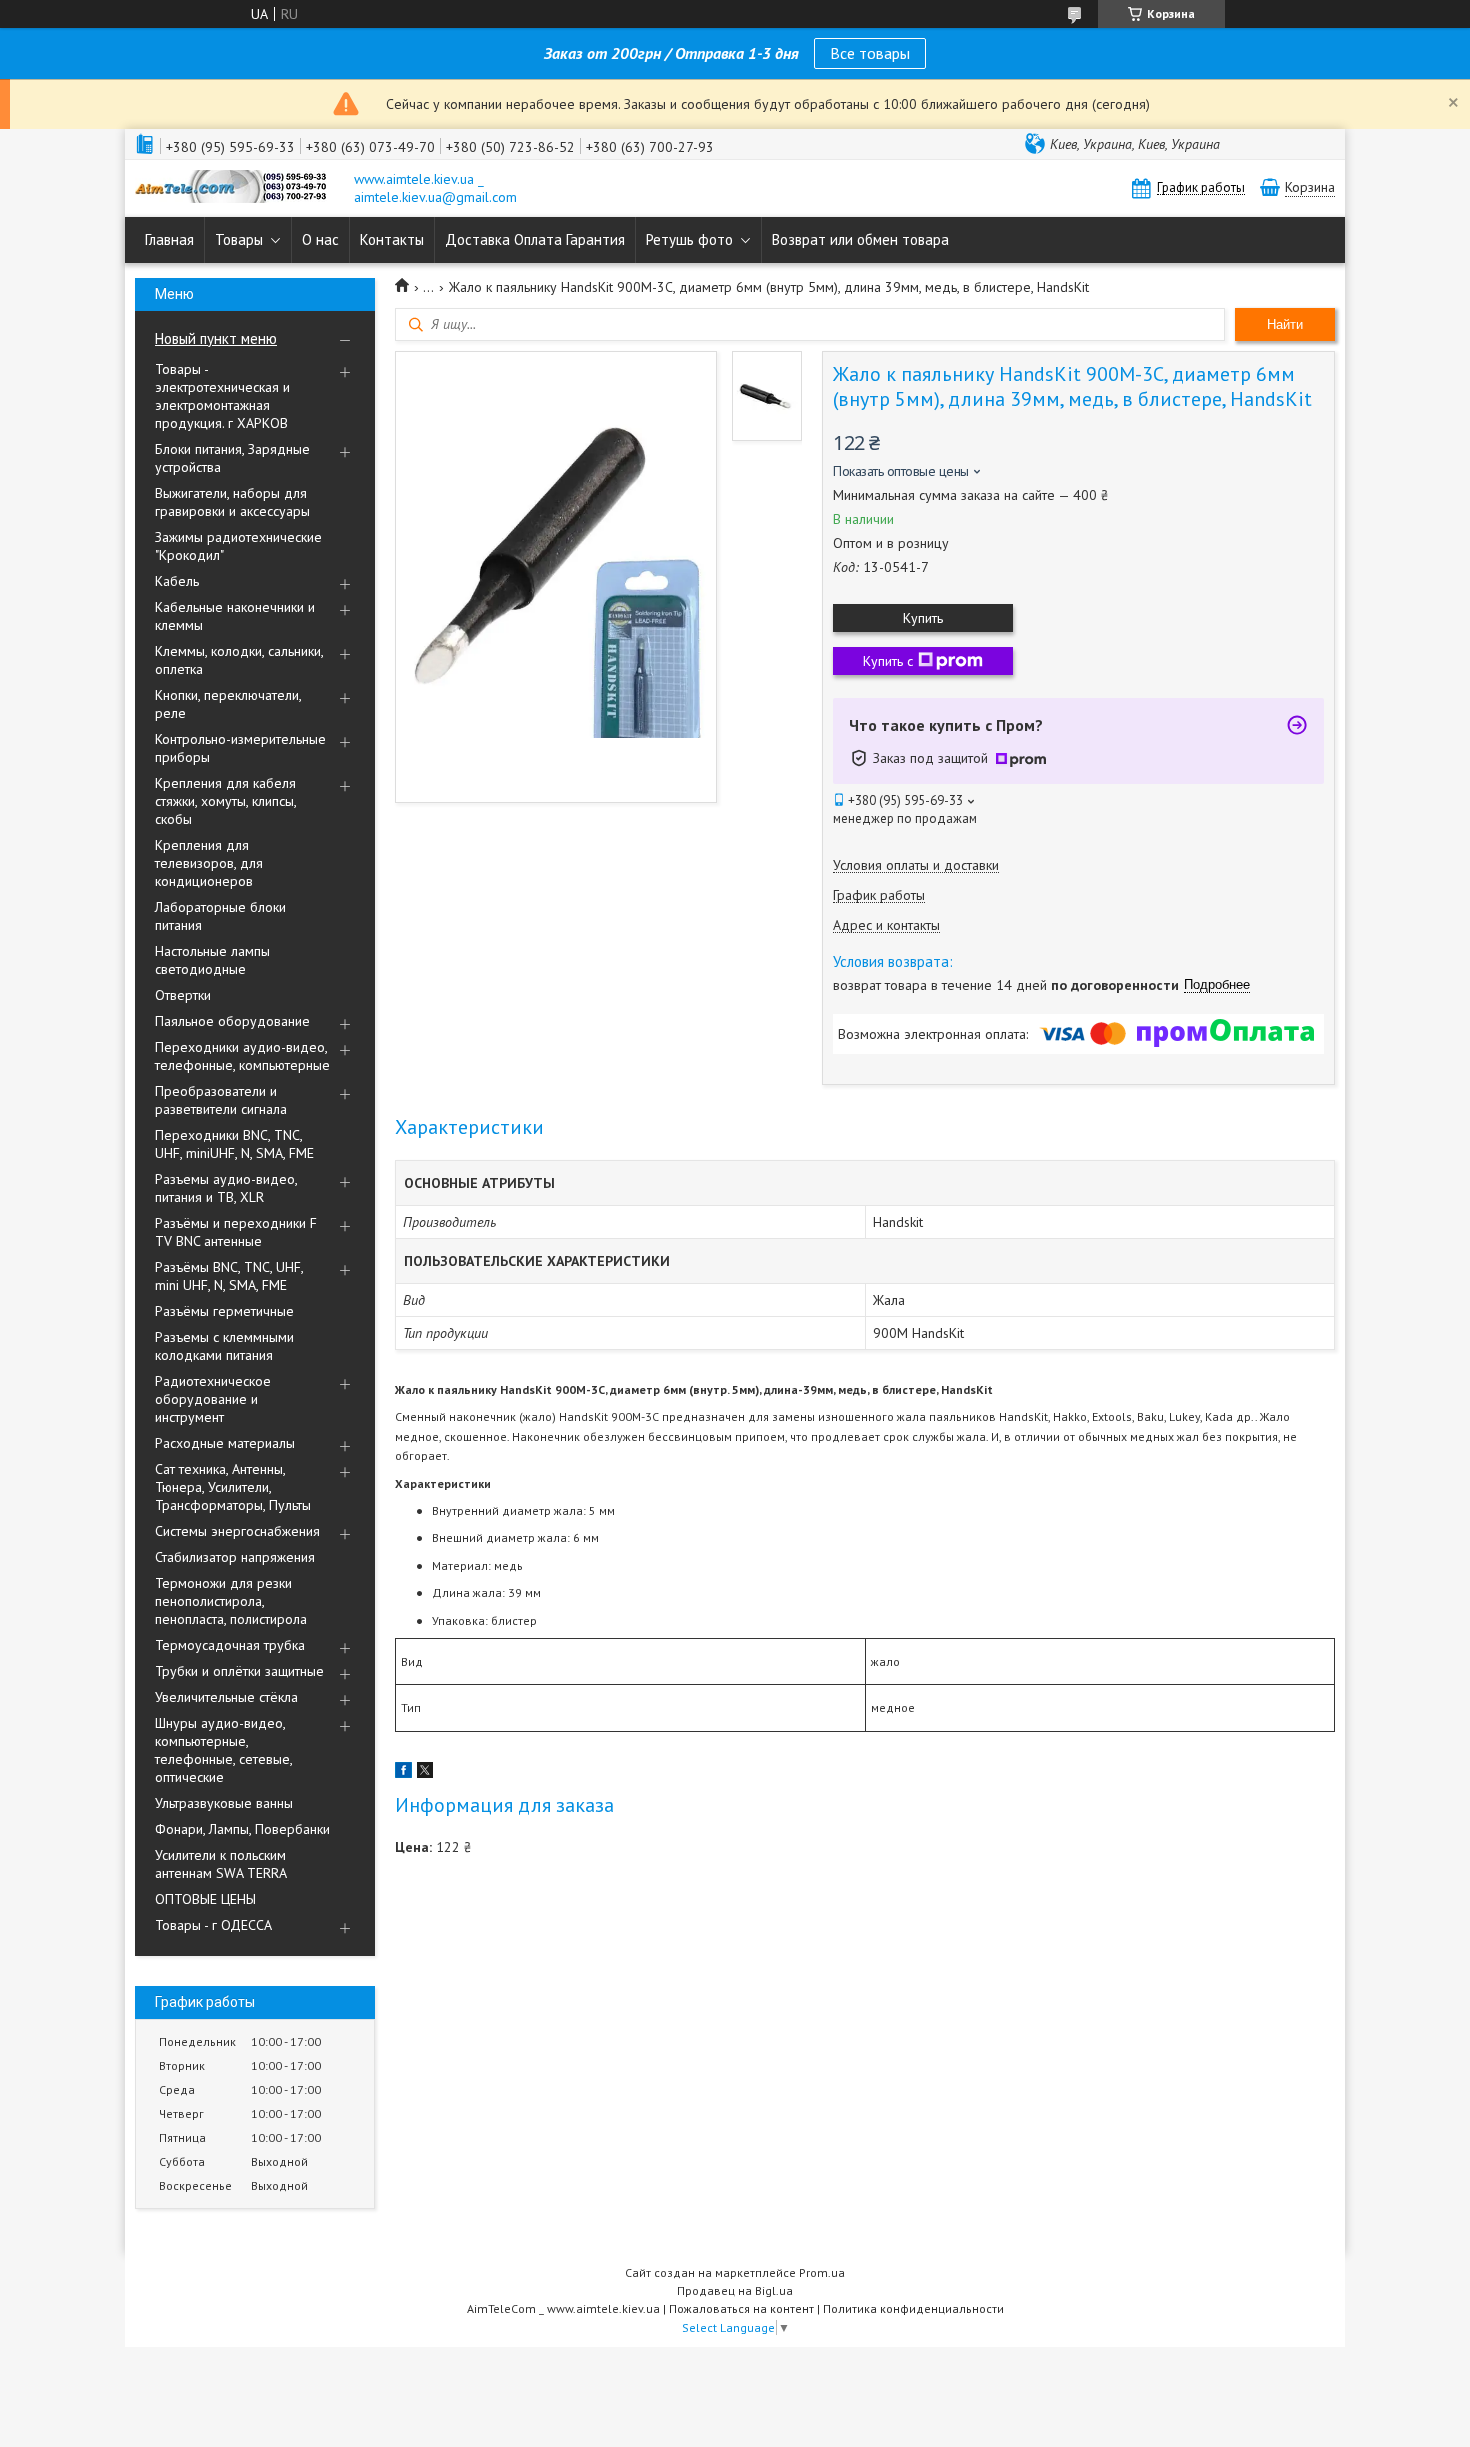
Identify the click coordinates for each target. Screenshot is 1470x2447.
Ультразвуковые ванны (224, 1803)
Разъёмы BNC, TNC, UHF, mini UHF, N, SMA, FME (229, 1276)
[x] (425, 1773)
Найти (1285, 324)
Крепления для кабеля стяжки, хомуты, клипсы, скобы (225, 801)
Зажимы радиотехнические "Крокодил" (238, 546)
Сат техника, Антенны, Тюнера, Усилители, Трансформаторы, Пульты (233, 1487)
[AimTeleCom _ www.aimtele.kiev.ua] (235, 188)
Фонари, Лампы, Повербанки (242, 1829)
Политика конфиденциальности (913, 2308)
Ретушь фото (689, 239)
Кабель (177, 581)
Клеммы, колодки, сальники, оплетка (239, 660)
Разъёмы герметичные (224, 1311)
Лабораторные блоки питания (220, 916)
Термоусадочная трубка (230, 1645)
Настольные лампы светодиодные (212, 960)
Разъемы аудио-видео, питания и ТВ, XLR (226, 1188)
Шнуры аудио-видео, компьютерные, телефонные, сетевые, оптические (223, 1750)
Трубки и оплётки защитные (239, 1671)
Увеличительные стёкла (226, 1697)
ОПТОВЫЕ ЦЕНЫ (205, 1899)
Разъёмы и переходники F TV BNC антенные (236, 1232)
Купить (923, 618)
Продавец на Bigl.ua (735, 2290)
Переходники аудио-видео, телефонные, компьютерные (242, 1056)
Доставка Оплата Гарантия (535, 239)
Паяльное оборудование (232, 1021)
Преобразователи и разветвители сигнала (221, 1100)
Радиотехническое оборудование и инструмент (213, 1399)
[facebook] (403, 1773)
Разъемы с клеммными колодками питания (224, 1346)
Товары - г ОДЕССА (213, 1925)
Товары (239, 239)
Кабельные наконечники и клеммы (235, 616)
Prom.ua (822, 2272)
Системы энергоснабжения (237, 1531)
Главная (169, 239)
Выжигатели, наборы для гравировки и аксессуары (232, 502)
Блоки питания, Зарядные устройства (232, 458)
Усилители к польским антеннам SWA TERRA (221, 1864)
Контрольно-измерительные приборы (240, 748)
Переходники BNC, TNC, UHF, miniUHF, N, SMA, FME (234, 1144)
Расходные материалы (225, 1443)
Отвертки (183, 995)
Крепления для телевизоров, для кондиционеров (209, 863)
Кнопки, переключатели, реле (228, 704)
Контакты (392, 239)
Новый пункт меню (216, 338)
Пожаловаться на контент (741, 2308)
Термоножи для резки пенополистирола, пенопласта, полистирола (231, 1601)
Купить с (888, 661)
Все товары (870, 53)
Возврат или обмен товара (860, 239)
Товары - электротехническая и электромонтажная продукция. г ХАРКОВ (222, 396)
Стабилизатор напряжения (235, 1557)
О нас (320, 239)
